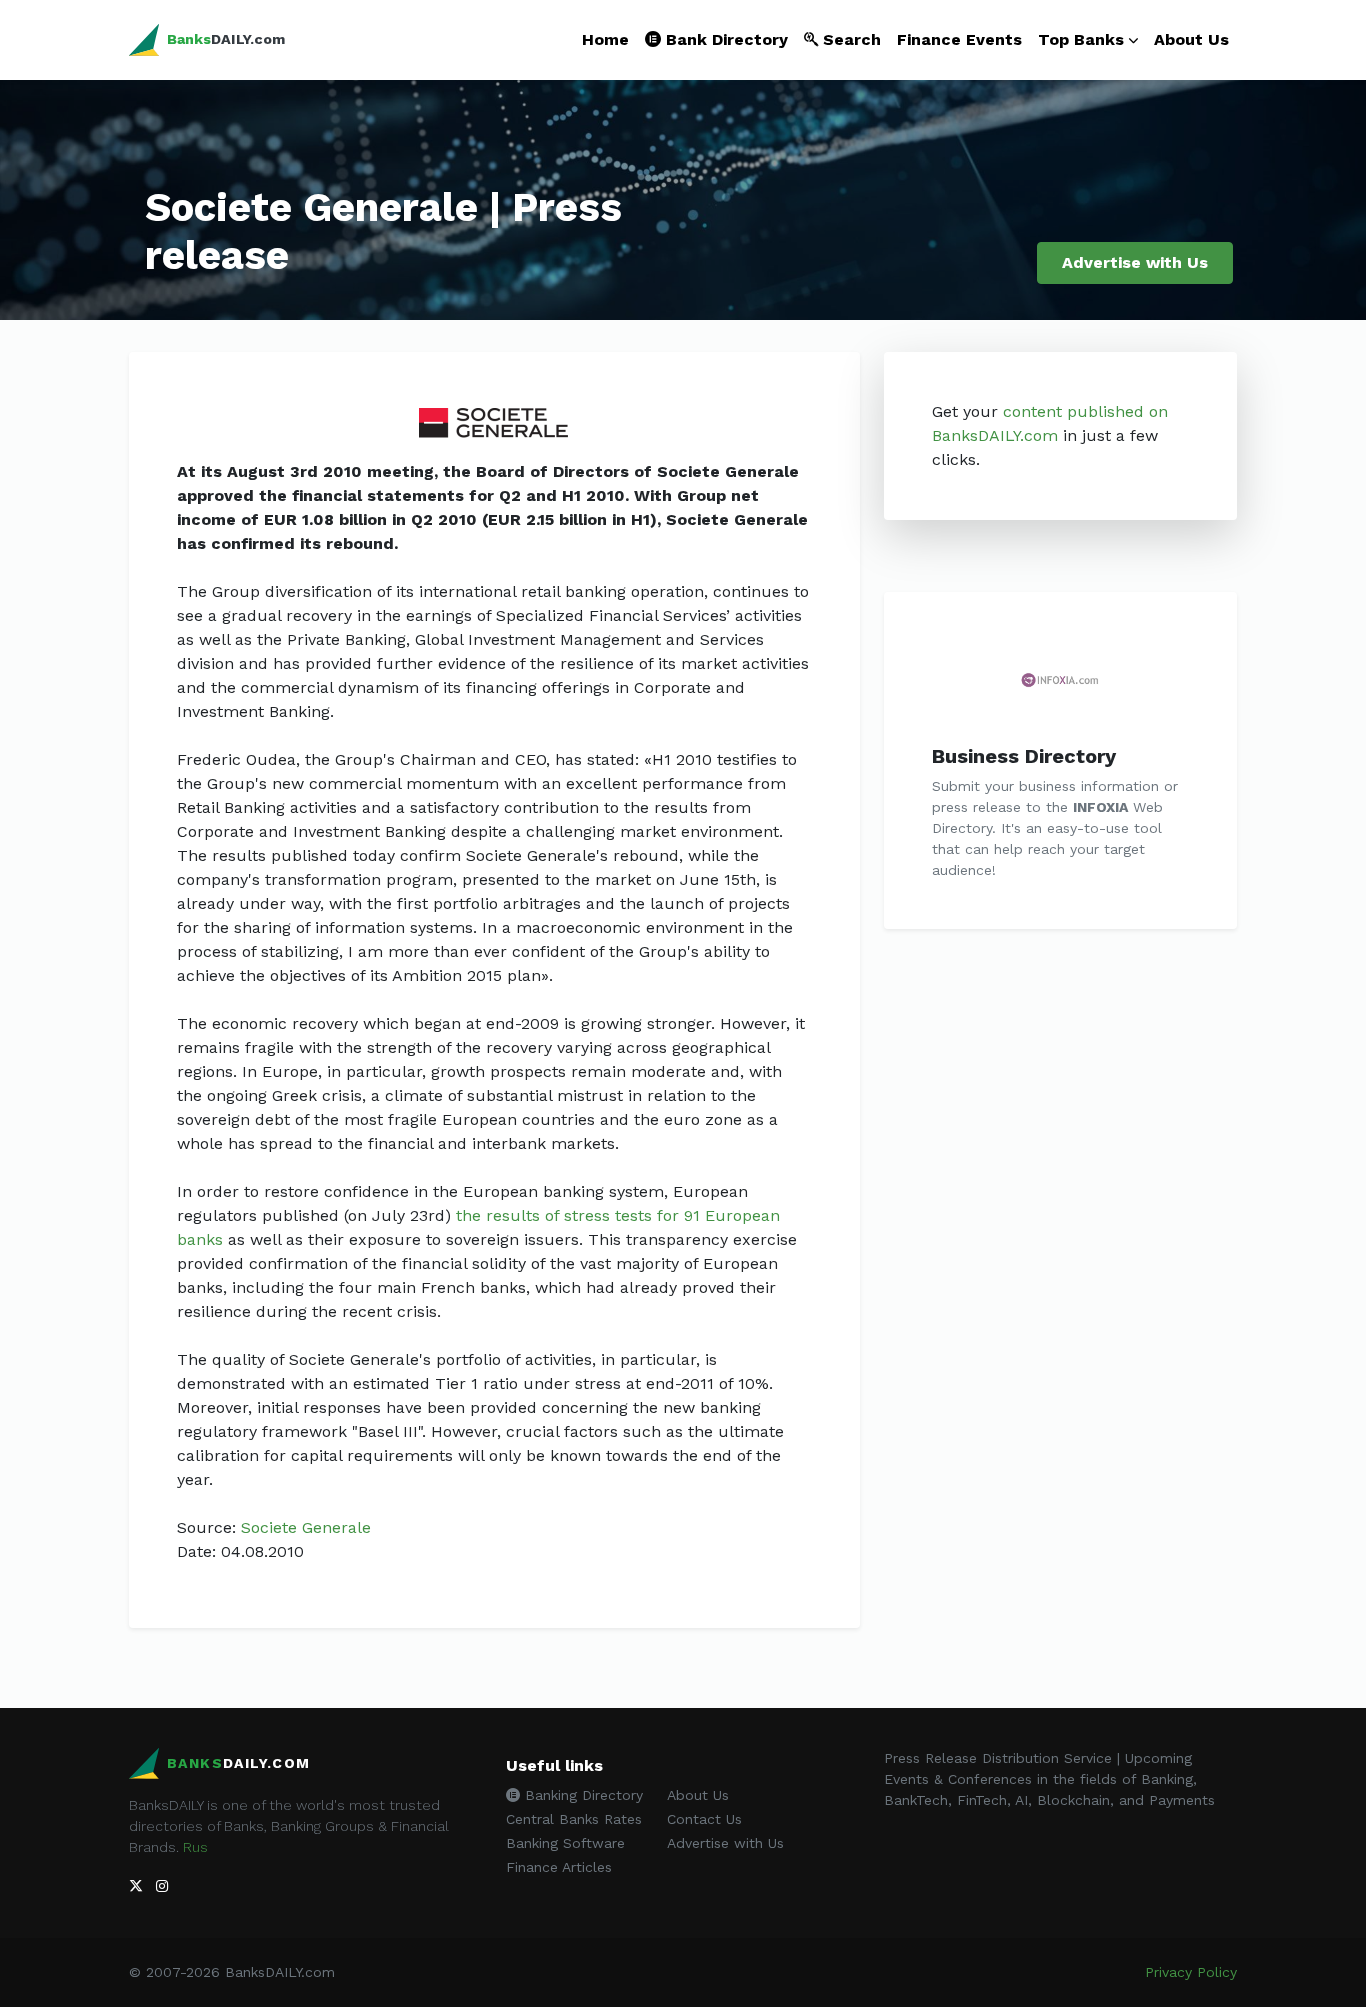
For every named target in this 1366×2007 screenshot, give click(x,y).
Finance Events (959, 39)
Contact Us (704, 1819)
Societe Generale (306, 1527)
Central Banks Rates (574, 1819)
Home (605, 39)
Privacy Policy (1191, 1972)
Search (849, 39)
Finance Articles (559, 1867)
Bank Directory (724, 39)
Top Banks (1081, 39)
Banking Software (565, 1843)
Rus (195, 1847)
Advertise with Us (1135, 262)
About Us (1191, 39)
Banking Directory (581, 1795)
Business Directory (1024, 756)
